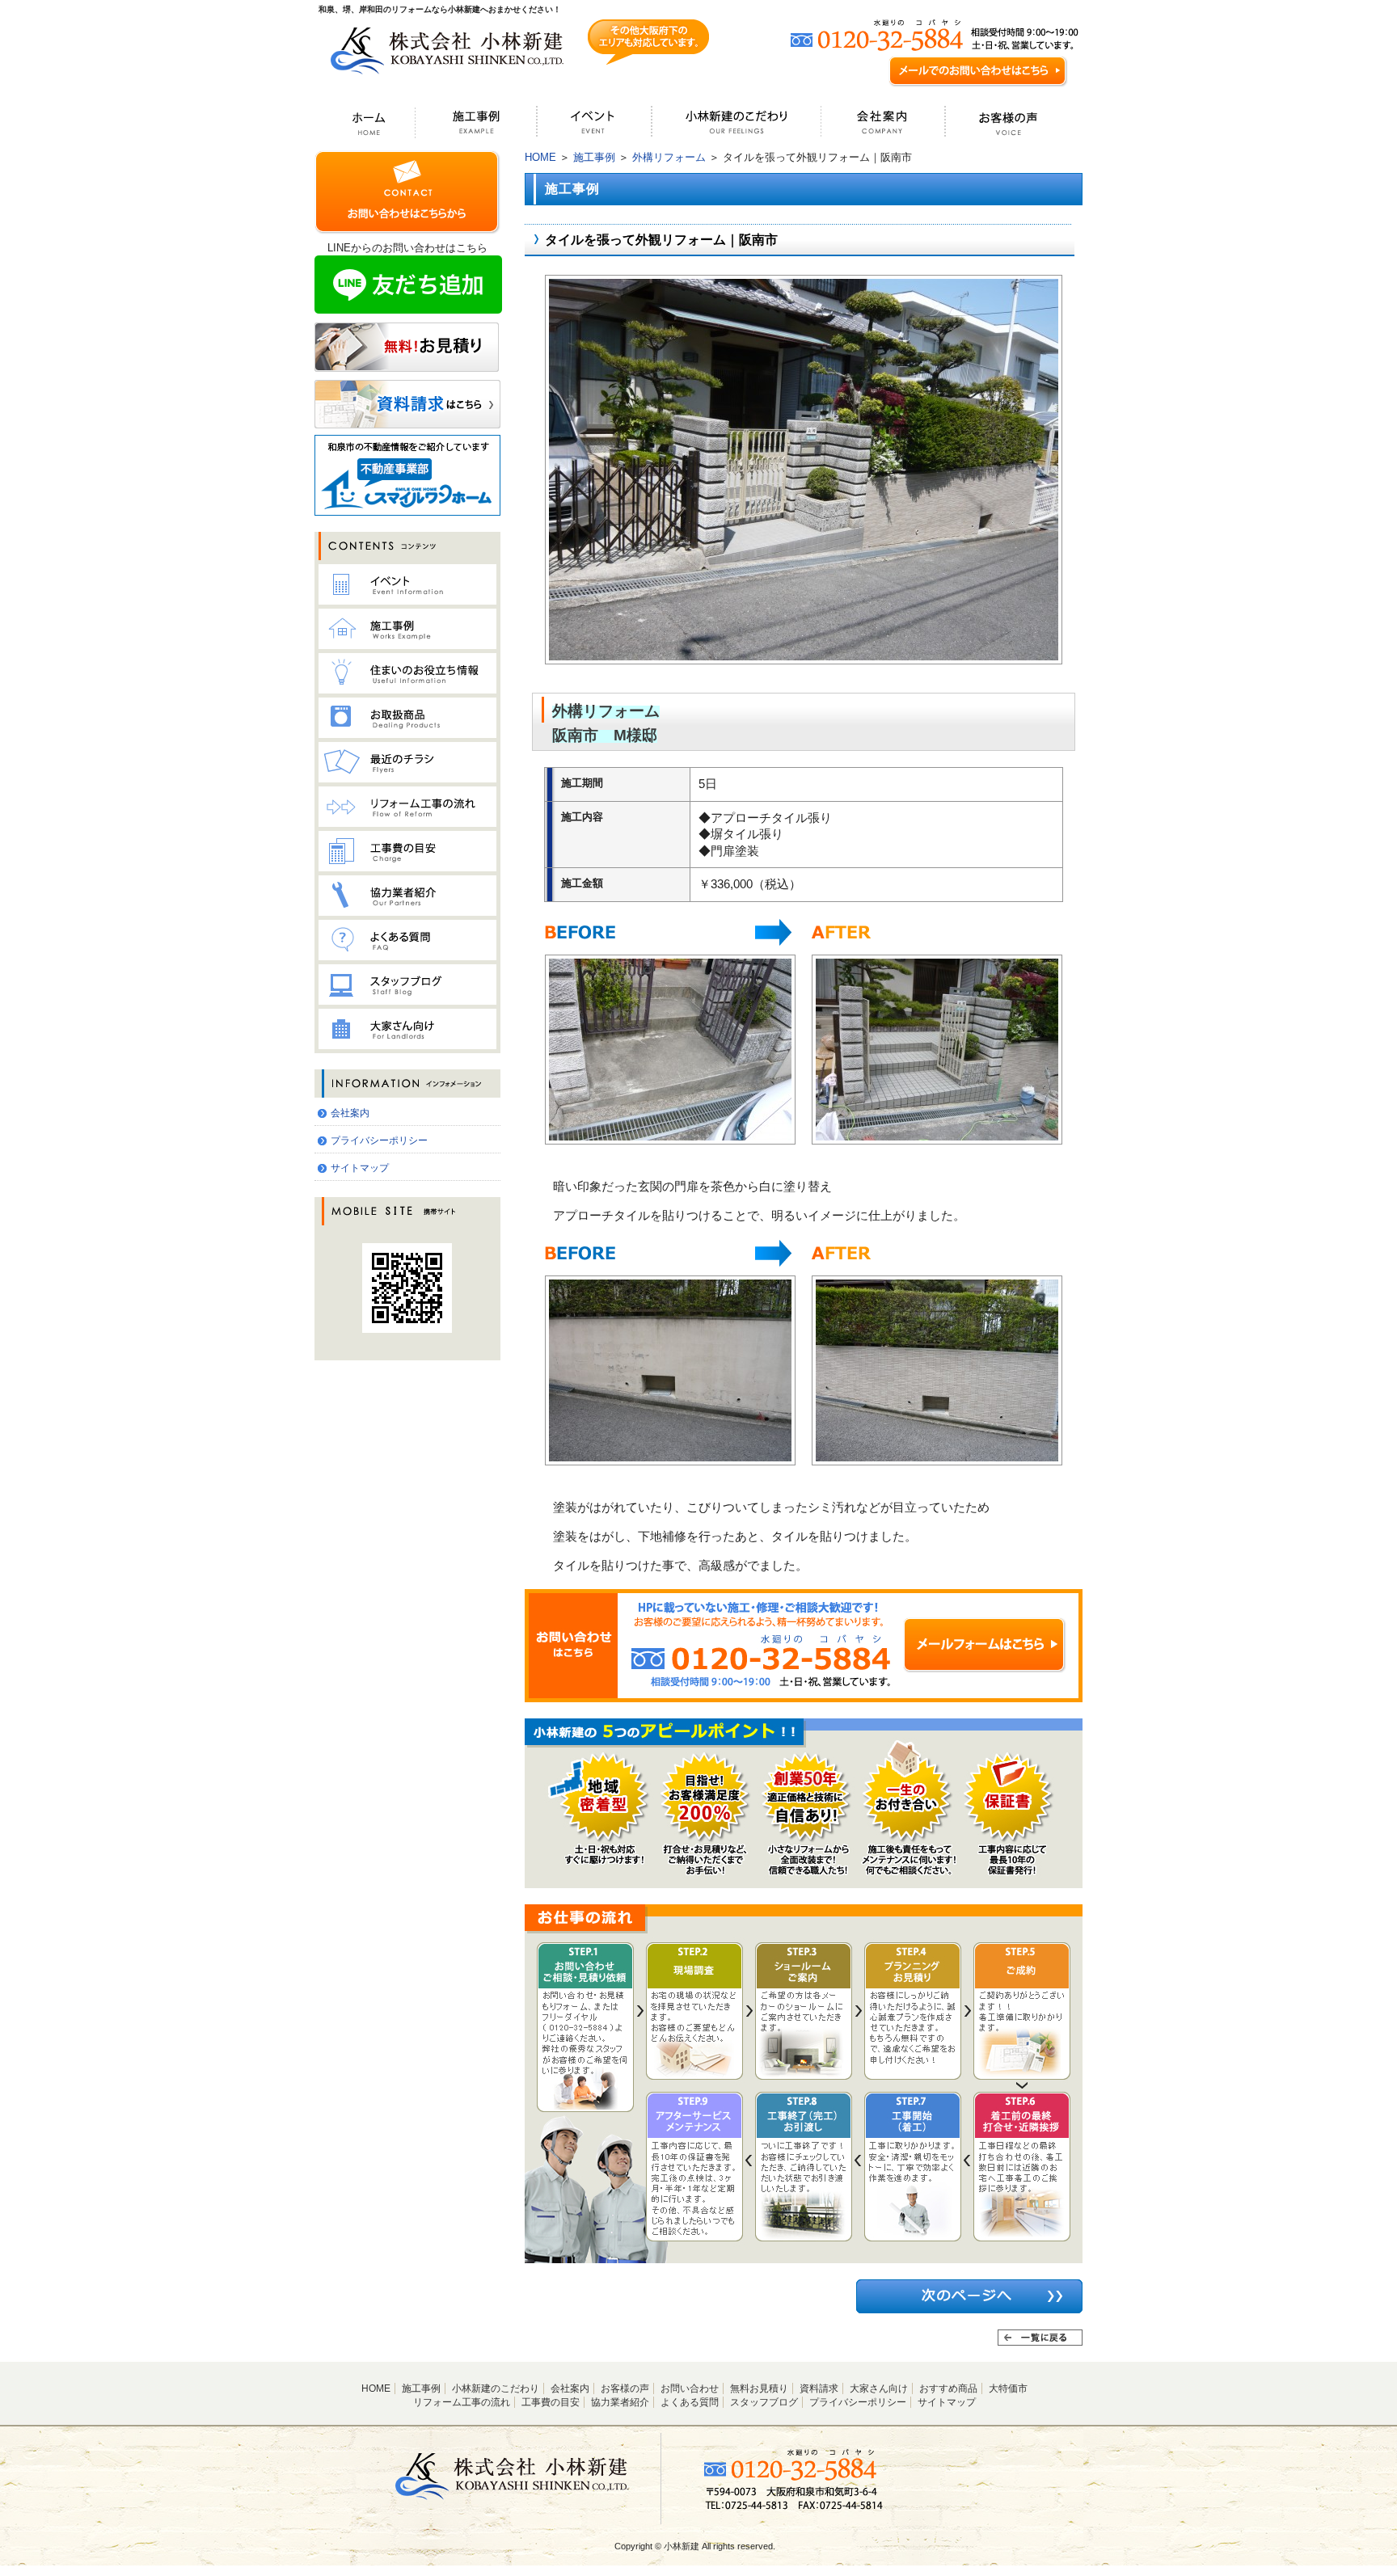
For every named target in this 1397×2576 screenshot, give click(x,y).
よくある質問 (690, 2402)
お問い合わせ (690, 2388)
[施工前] (670, 1137)
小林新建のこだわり (496, 2388)
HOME (540, 157)
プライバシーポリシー (379, 1140)
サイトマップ (360, 1168)
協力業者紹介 (620, 2402)
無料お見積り (759, 2388)
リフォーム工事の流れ (462, 2402)
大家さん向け (879, 2388)
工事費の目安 (551, 2402)
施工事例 (594, 157)
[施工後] (804, 657)
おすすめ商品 (948, 2388)
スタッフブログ (764, 2402)
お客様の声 (625, 2388)
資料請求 (819, 2388)
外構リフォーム (669, 157)
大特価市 (1008, 2388)
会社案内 (350, 1113)
